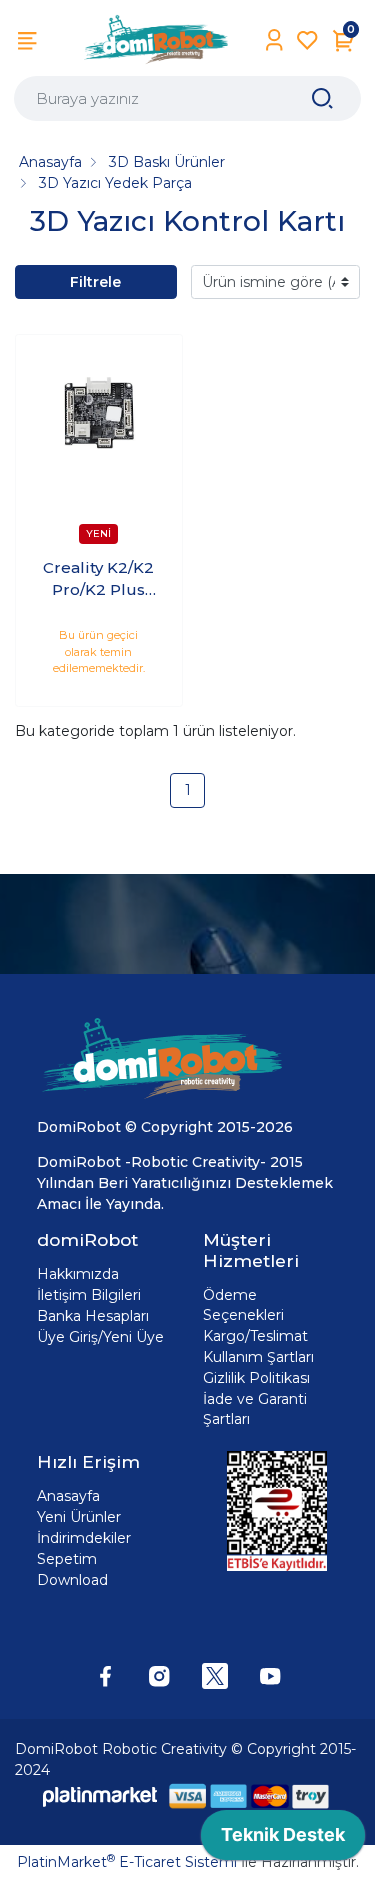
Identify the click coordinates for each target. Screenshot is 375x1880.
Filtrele (95, 282)
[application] (283, 1840)
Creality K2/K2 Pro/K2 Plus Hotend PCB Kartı (98, 580)
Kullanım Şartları (258, 1357)
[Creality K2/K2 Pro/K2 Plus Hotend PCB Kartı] (99, 418)
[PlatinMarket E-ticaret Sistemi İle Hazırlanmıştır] (100, 1796)
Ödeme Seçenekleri (243, 1305)
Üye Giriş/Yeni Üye (100, 1337)
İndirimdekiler (84, 1538)
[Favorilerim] (307, 40)
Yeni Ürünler (79, 1517)
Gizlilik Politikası (256, 1378)
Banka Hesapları (93, 1316)
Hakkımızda (78, 1274)
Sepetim (67, 1559)
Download (72, 1580)
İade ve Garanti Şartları (255, 1409)
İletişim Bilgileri (89, 1295)
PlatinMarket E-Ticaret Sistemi (127, 1862)
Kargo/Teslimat (255, 1336)
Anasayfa (68, 1496)
